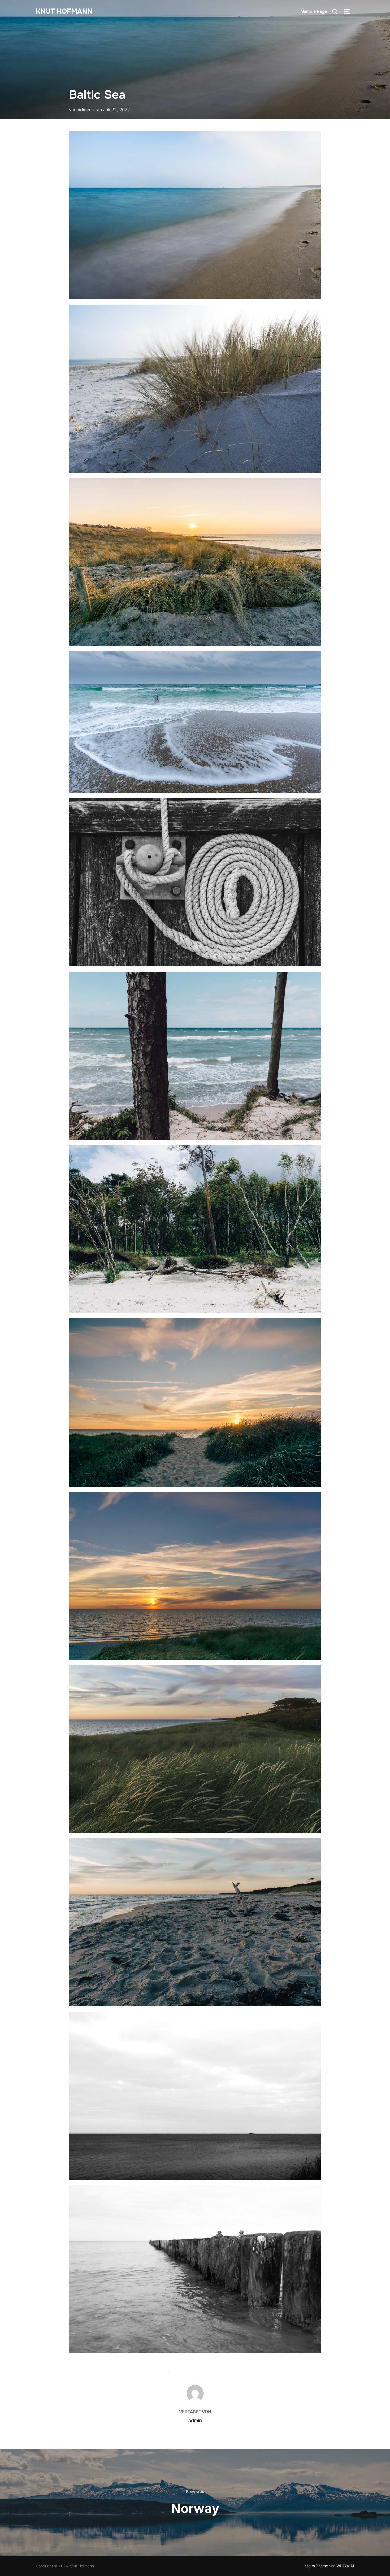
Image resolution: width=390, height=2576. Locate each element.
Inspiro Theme (316, 2566)
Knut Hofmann (64, 11)
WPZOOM (345, 2566)
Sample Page (314, 11)
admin (84, 110)
